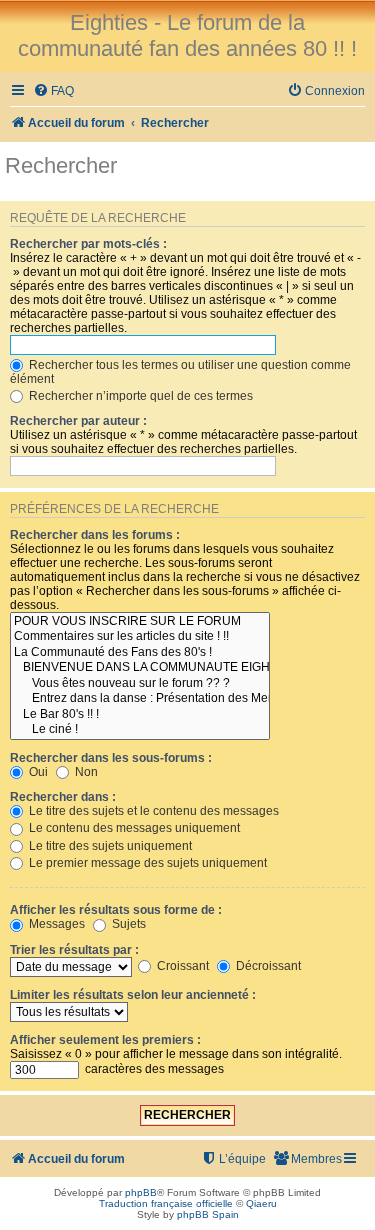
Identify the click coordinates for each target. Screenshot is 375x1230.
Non (85, 772)
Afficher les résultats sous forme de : (116, 910)
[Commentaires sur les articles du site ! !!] (140, 637)
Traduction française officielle (166, 1203)
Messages (55, 924)
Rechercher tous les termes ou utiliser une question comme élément (180, 372)
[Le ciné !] (140, 730)
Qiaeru (261, 1203)
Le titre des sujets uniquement (109, 846)
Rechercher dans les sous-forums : (111, 758)
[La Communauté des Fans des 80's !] (140, 653)
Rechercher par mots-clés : (88, 244)
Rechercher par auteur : (78, 421)
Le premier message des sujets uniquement (146, 863)
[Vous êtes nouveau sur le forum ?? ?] (140, 684)
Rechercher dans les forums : (95, 535)
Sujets (127, 924)
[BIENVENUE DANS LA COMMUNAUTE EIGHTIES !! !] (140, 668)
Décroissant (267, 966)
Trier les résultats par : (74, 950)
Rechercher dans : (63, 797)
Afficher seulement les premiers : (105, 1040)
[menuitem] (53, 91)
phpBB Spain (208, 1214)
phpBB (141, 1192)
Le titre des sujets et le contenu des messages (152, 811)
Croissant (181, 966)
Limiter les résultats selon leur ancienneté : (133, 995)
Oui (37, 772)
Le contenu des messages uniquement (133, 828)
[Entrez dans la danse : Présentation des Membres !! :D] (140, 699)
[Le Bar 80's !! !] (140, 715)
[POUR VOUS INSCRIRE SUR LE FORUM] (140, 622)
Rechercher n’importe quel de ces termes (139, 396)
